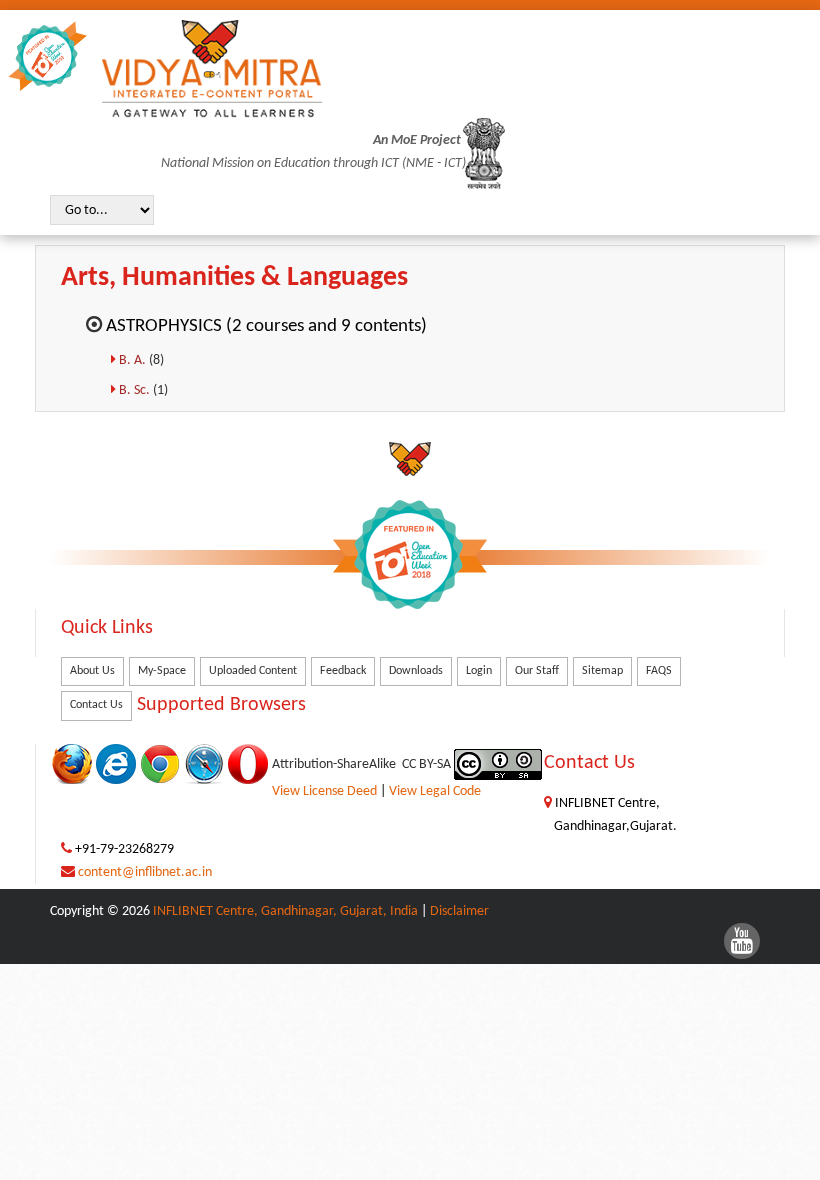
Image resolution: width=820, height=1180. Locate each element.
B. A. (134, 360)
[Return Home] (212, 69)
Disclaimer (459, 911)
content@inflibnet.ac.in (145, 872)
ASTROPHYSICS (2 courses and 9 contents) (266, 326)
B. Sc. (136, 390)
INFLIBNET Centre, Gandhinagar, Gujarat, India (285, 911)
